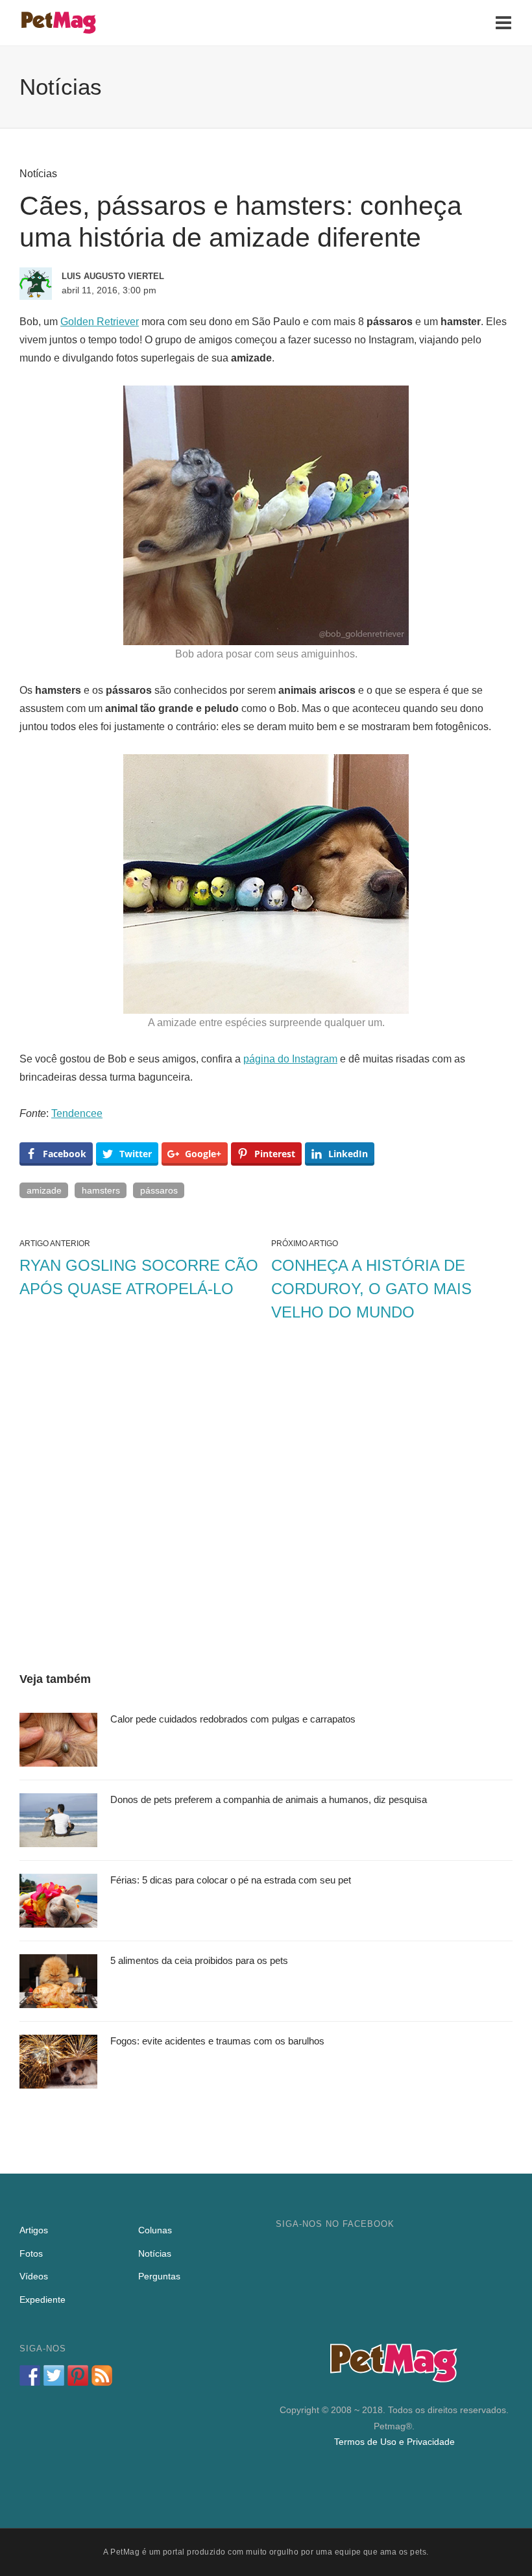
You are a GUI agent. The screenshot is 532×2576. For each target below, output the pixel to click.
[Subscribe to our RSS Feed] (102, 2375)
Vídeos (34, 2276)
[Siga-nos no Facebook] (30, 2375)
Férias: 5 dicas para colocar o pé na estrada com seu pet (231, 1880)
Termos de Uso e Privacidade (394, 2442)
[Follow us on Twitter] (54, 2375)
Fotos (31, 2253)
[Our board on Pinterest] (78, 2375)
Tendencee (77, 1113)
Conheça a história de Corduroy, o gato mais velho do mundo (371, 1289)
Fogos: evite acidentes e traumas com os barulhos (217, 2041)
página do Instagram (290, 1059)
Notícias (38, 174)
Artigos (34, 2230)
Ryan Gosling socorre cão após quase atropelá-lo (139, 1277)
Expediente (42, 2300)
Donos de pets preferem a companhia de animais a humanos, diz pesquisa (269, 1799)
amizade (44, 1190)
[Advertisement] (266, 1499)
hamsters (101, 1190)
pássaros (159, 1190)
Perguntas (159, 2276)
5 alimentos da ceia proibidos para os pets (199, 1960)
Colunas (155, 2230)
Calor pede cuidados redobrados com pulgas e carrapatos (233, 1719)
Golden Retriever (100, 322)
